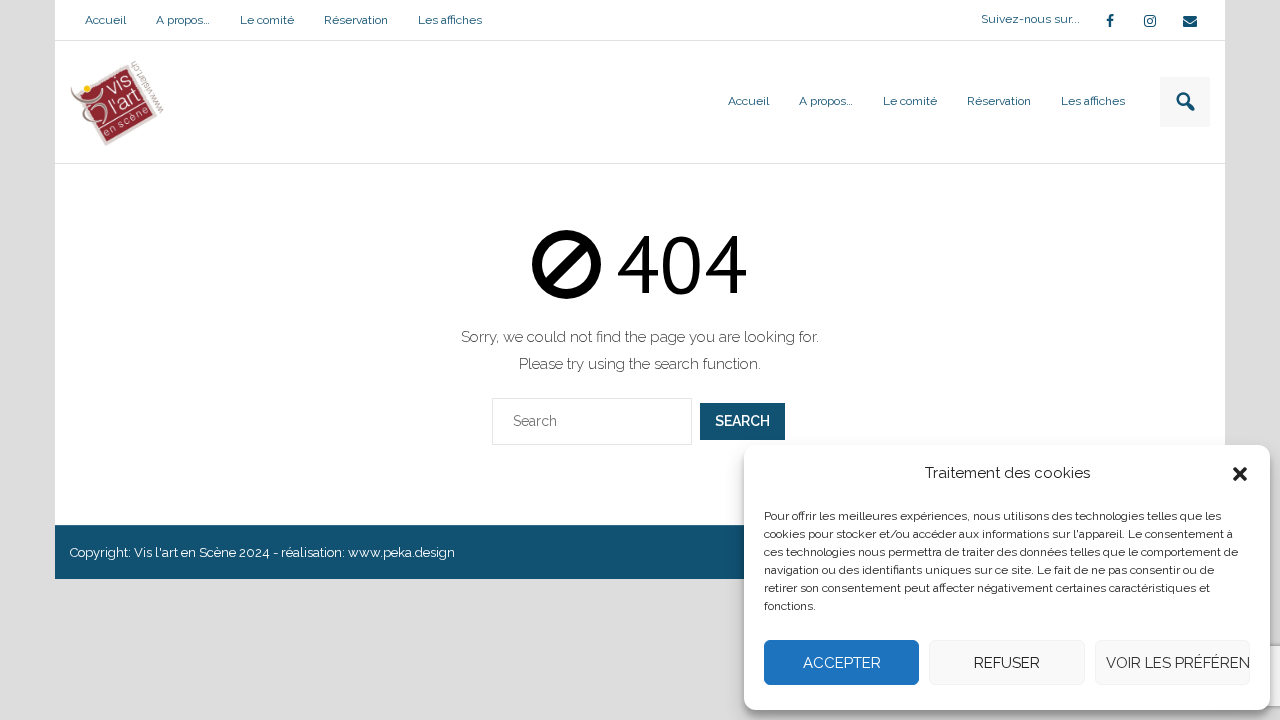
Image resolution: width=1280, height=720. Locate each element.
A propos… (183, 20)
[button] (1240, 474)
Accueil (105, 20)
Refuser (1007, 663)
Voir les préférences (1178, 663)
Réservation (356, 20)
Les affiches (450, 20)
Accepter (842, 663)
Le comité (267, 20)
